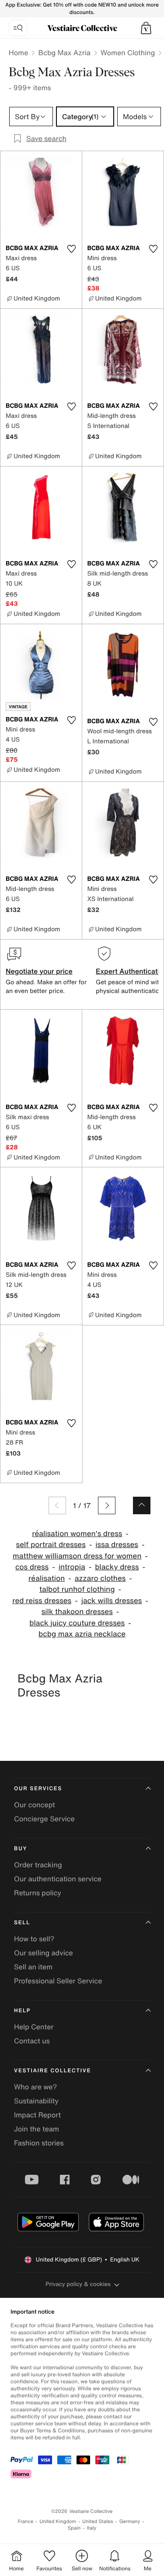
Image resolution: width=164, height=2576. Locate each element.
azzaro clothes (100, 1578)
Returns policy (38, 1893)
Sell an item (33, 1967)
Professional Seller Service (58, 1981)
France (26, 2521)
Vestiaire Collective (52, 2071)
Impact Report (37, 2115)
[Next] (107, 1505)
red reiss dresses (42, 1601)
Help (22, 2011)
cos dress (32, 1567)
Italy (91, 2528)
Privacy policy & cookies (78, 2284)
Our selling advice (44, 1953)
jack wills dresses (112, 1601)
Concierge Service (44, 1819)
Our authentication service (58, 1879)
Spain (74, 2528)
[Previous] (57, 1505)
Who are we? (35, 2087)
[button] (146, 28)
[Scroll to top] (142, 1505)
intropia (72, 1567)
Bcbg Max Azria (64, 53)
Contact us (32, 2041)
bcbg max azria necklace (82, 1634)
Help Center (34, 2027)
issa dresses (117, 1545)
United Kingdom (58, 2521)
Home (18, 53)
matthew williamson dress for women (77, 1556)
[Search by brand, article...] (18, 28)
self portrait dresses (51, 1545)
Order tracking (38, 1865)
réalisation (47, 1578)
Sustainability (36, 2101)
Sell (22, 1923)
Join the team (37, 2129)
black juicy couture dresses (77, 1623)
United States (98, 2521)
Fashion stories (39, 2143)
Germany (130, 2521)
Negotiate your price (39, 971)
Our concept (35, 1805)
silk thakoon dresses (77, 1612)
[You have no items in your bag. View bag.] (146, 28)
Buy (21, 1849)
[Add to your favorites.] (72, 249)
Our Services (38, 1789)
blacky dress (117, 1567)
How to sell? (34, 1939)
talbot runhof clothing (77, 1589)
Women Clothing (128, 53)
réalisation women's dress (77, 1534)
